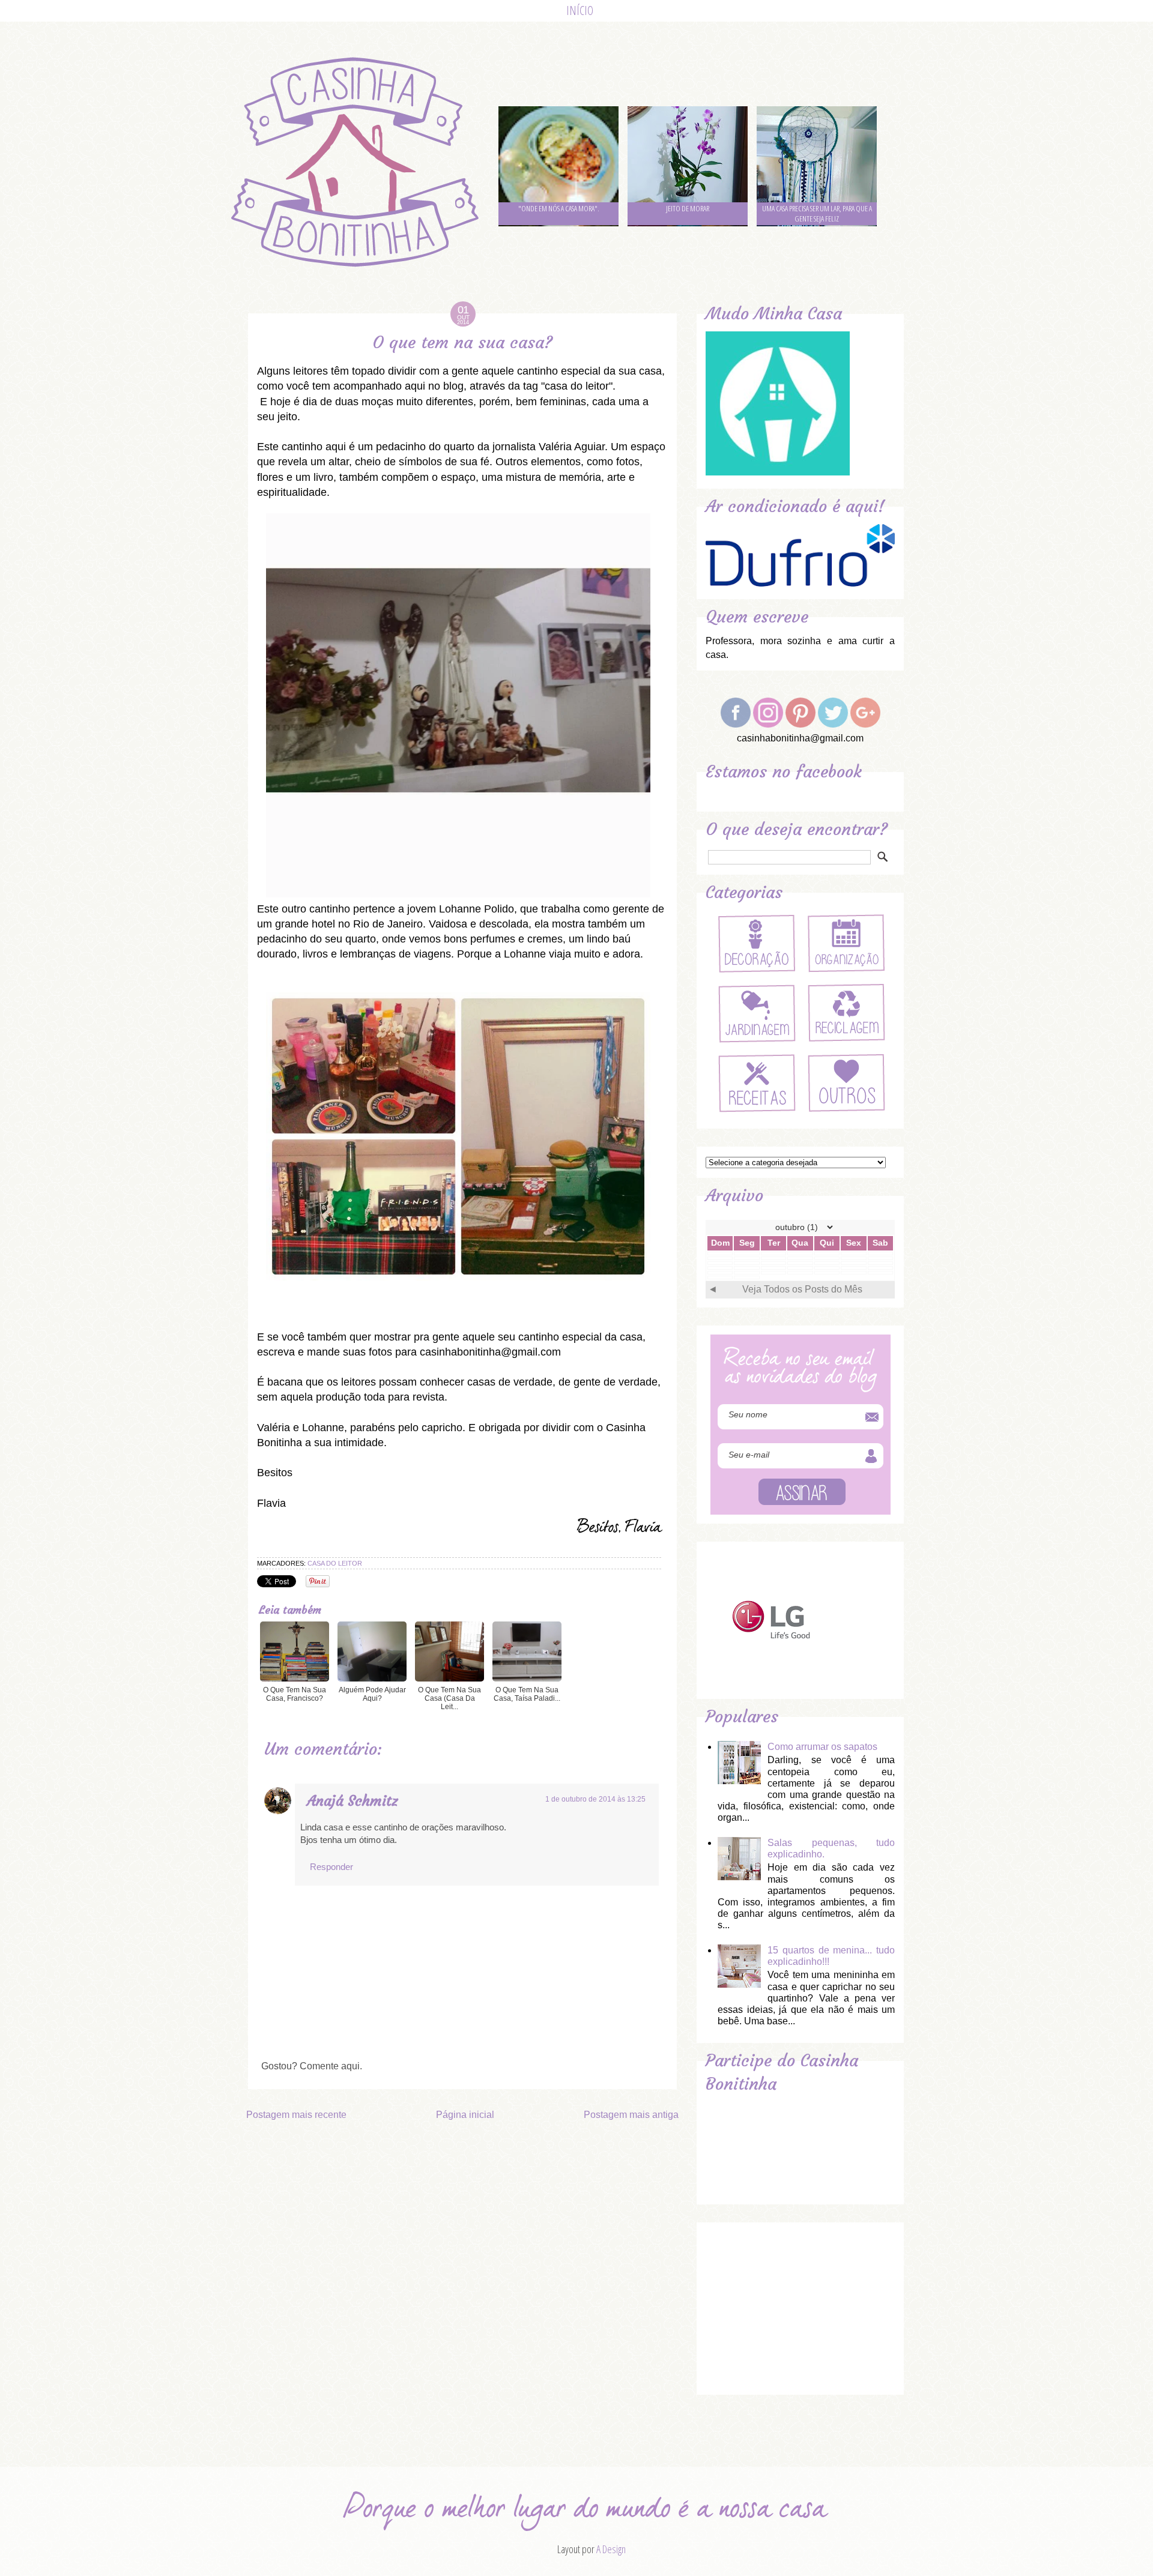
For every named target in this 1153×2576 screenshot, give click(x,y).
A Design (611, 2549)
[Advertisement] (796, 2306)
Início (580, 11)
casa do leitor (335, 1563)
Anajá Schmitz (352, 1801)
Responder (331, 1867)
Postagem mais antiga (631, 2115)
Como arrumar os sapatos (822, 1747)
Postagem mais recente (296, 2115)
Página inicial (465, 2115)
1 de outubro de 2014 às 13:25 (595, 1799)
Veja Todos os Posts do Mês (802, 1289)
